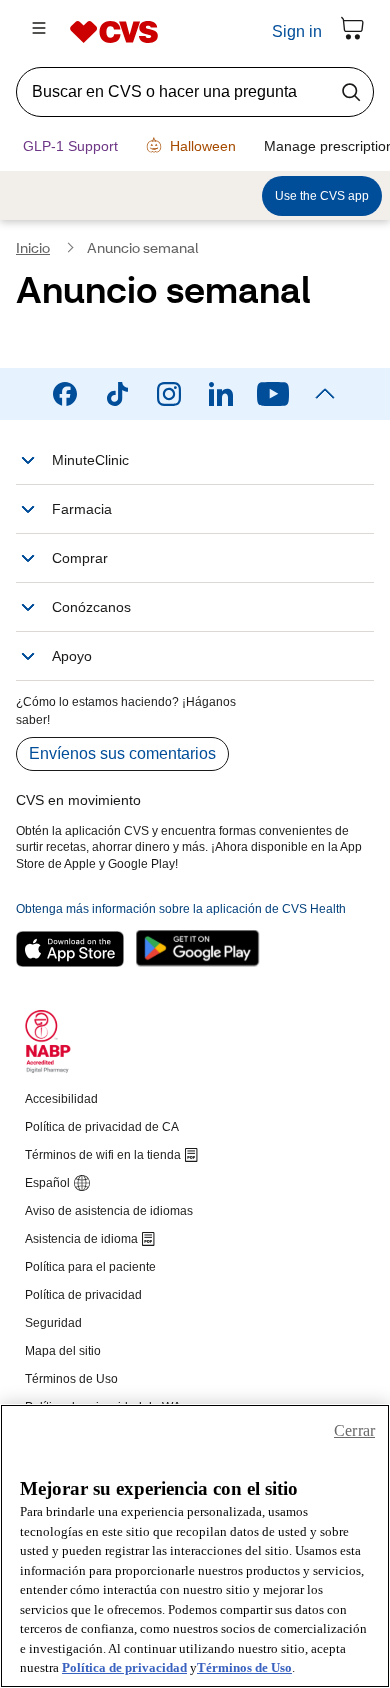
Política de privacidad (124, 1667)
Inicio (33, 250)
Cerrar (354, 1430)
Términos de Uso (244, 1667)
